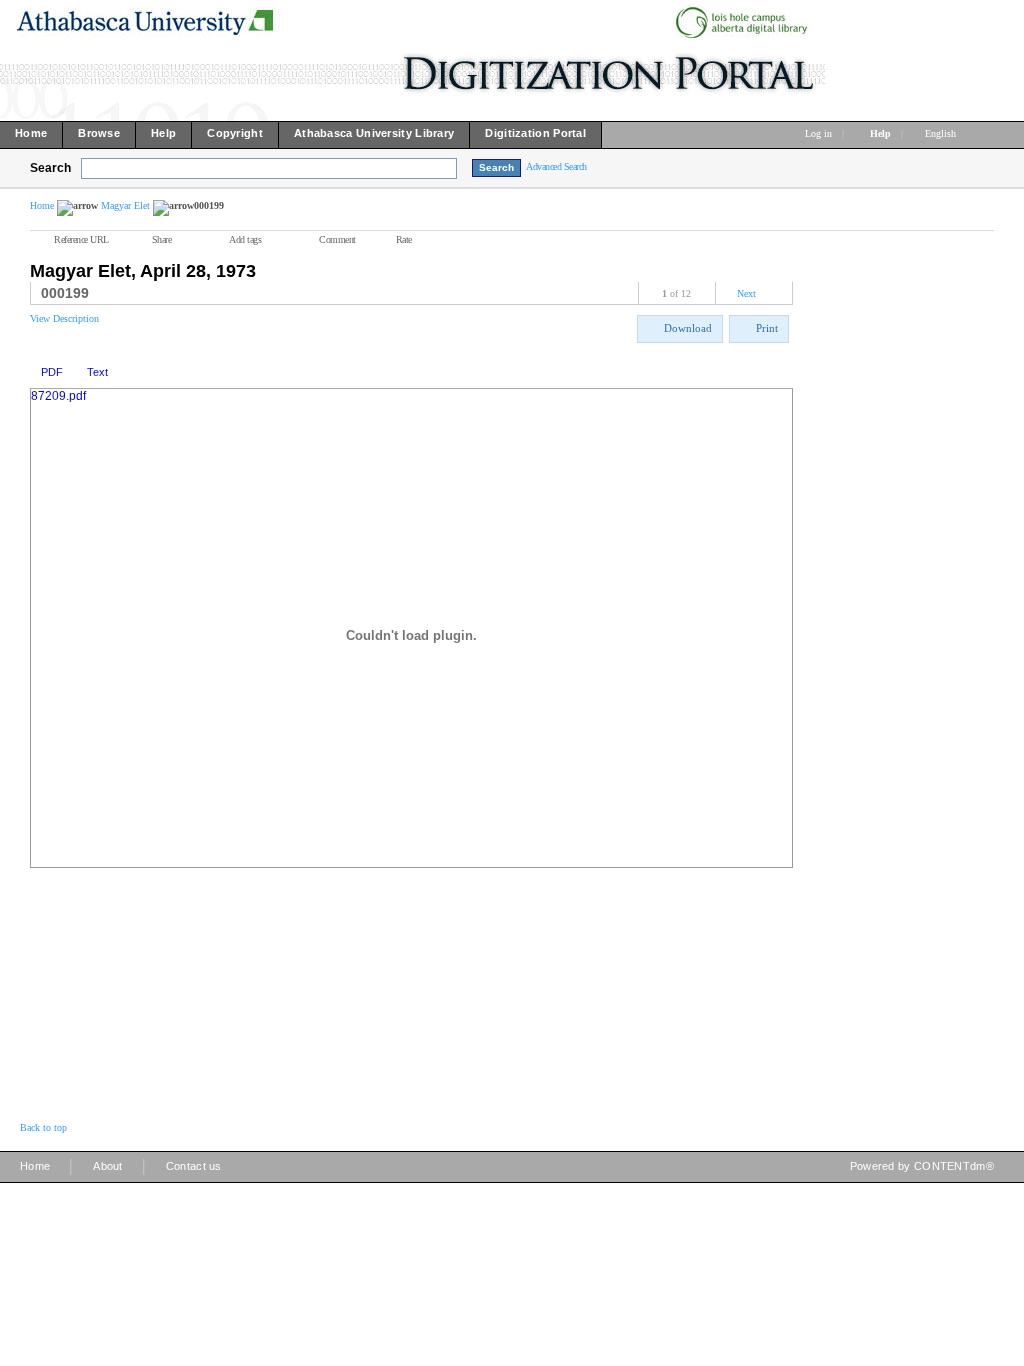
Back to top (43, 1127)
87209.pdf (58, 396)
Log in (818, 133)
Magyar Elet (125, 205)
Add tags (245, 239)
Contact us (194, 1166)
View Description (64, 318)
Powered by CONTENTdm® (922, 1166)
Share (162, 239)
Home (42, 205)
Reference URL (81, 239)
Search (50, 168)
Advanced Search (556, 166)
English (942, 133)
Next (746, 293)
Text (97, 372)
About (108, 1166)
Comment (337, 239)
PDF (52, 372)
